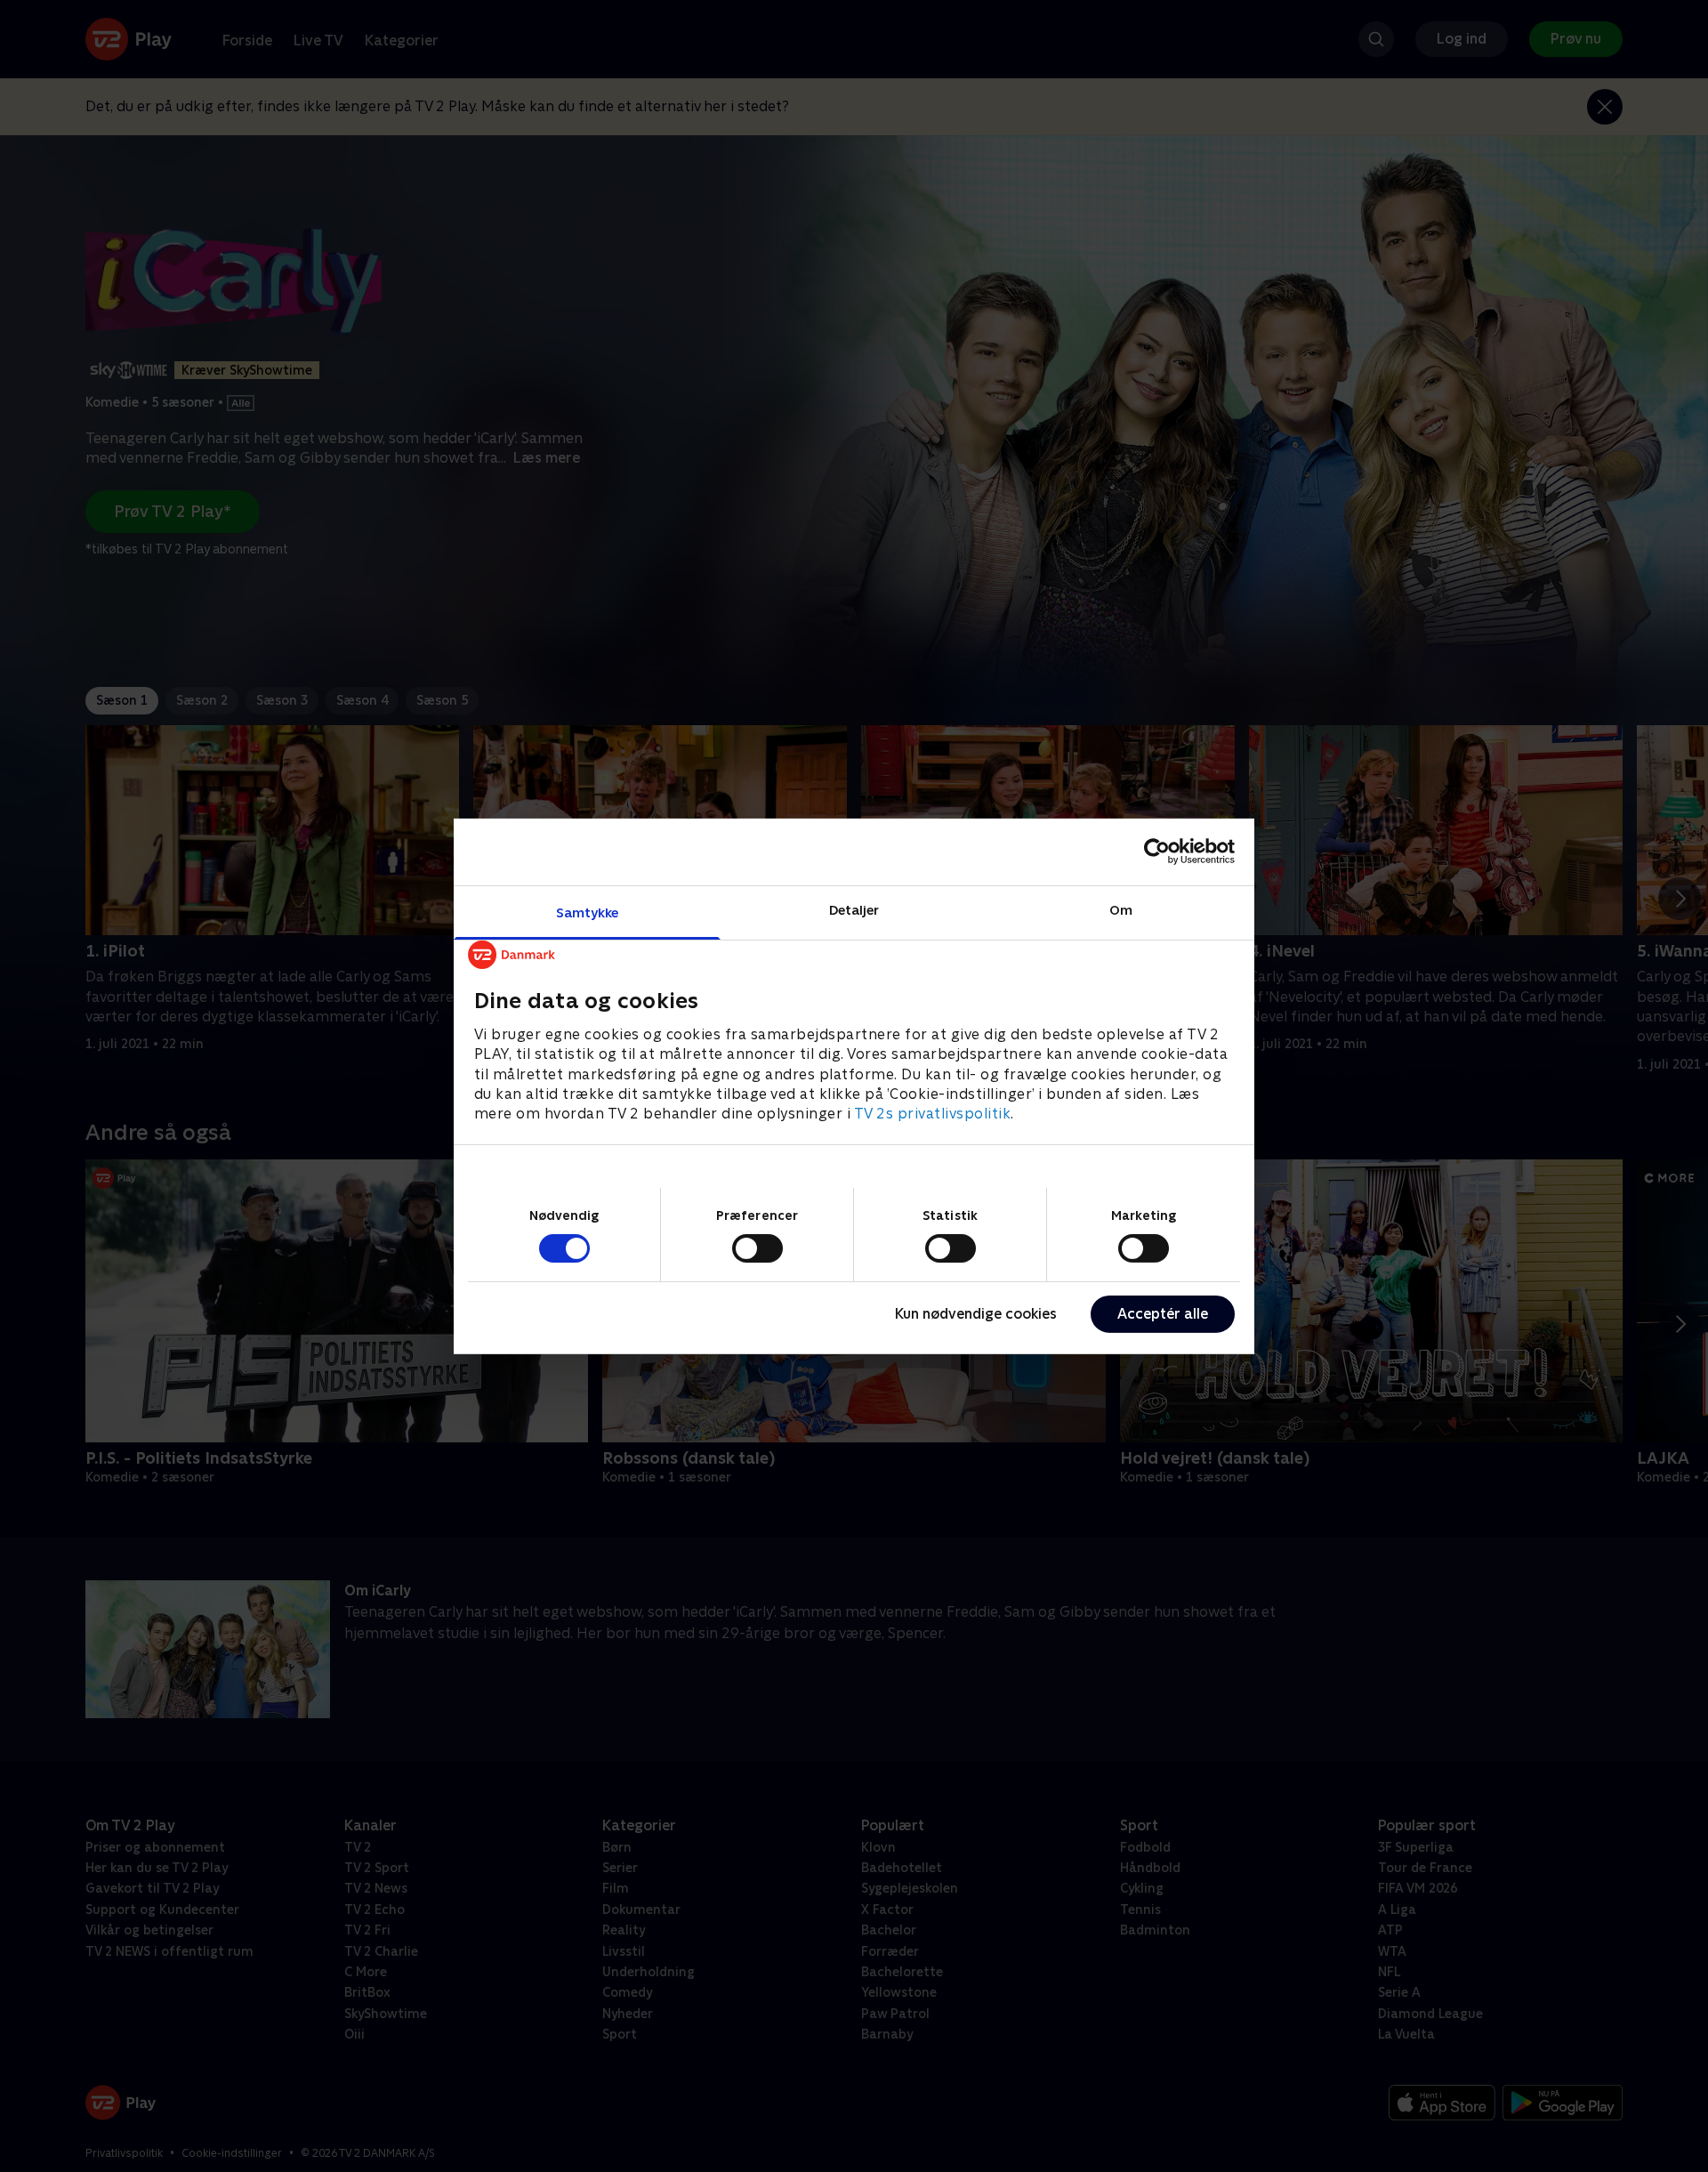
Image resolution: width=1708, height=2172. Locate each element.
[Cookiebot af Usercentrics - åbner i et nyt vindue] (1157, 852)
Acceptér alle (1163, 1314)
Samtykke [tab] (588, 912)
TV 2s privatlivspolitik (933, 1114)
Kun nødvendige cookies (976, 1314)
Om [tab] (1121, 909)
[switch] (757, 1248)
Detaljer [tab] (854, 909)
